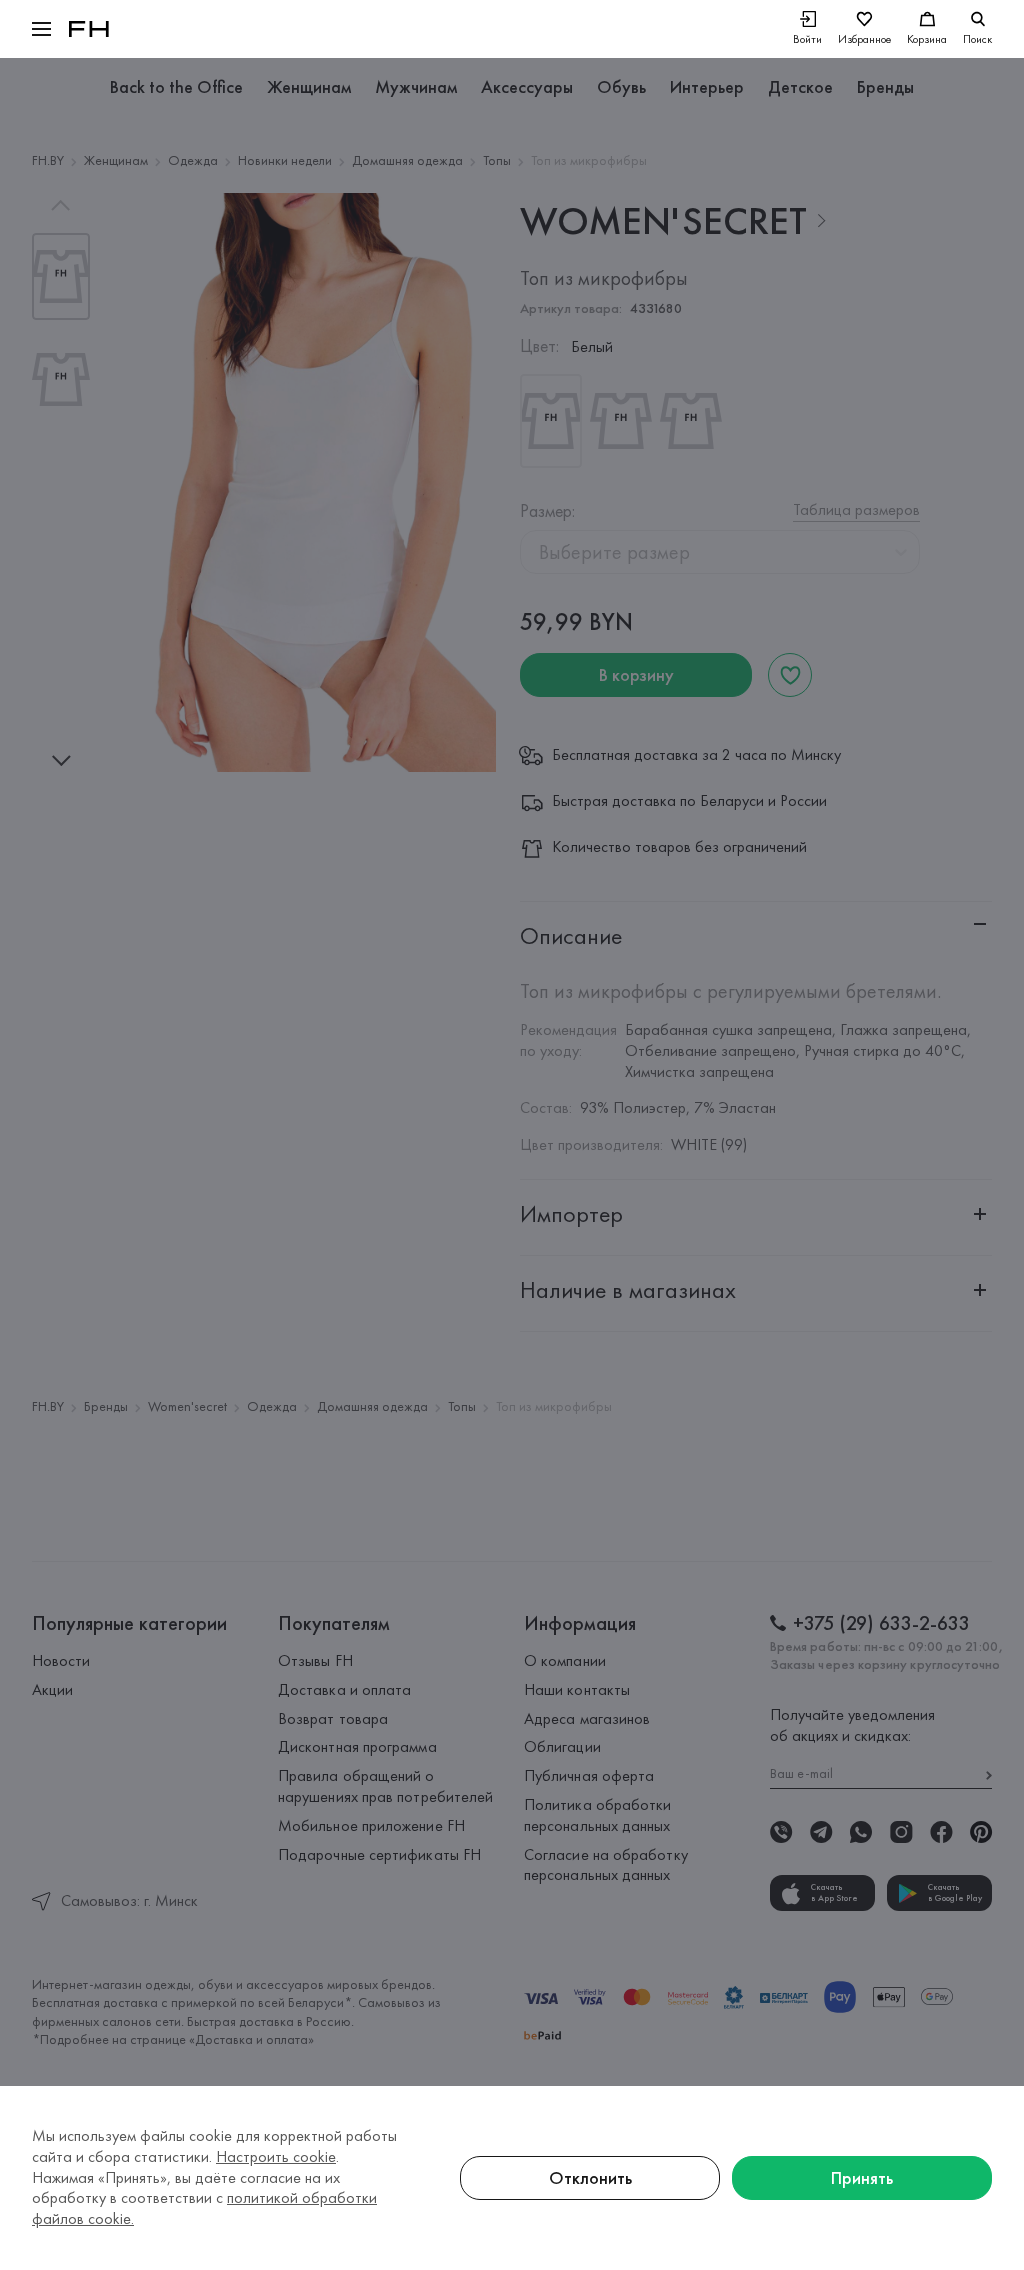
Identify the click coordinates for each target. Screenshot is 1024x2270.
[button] (41, 29)
